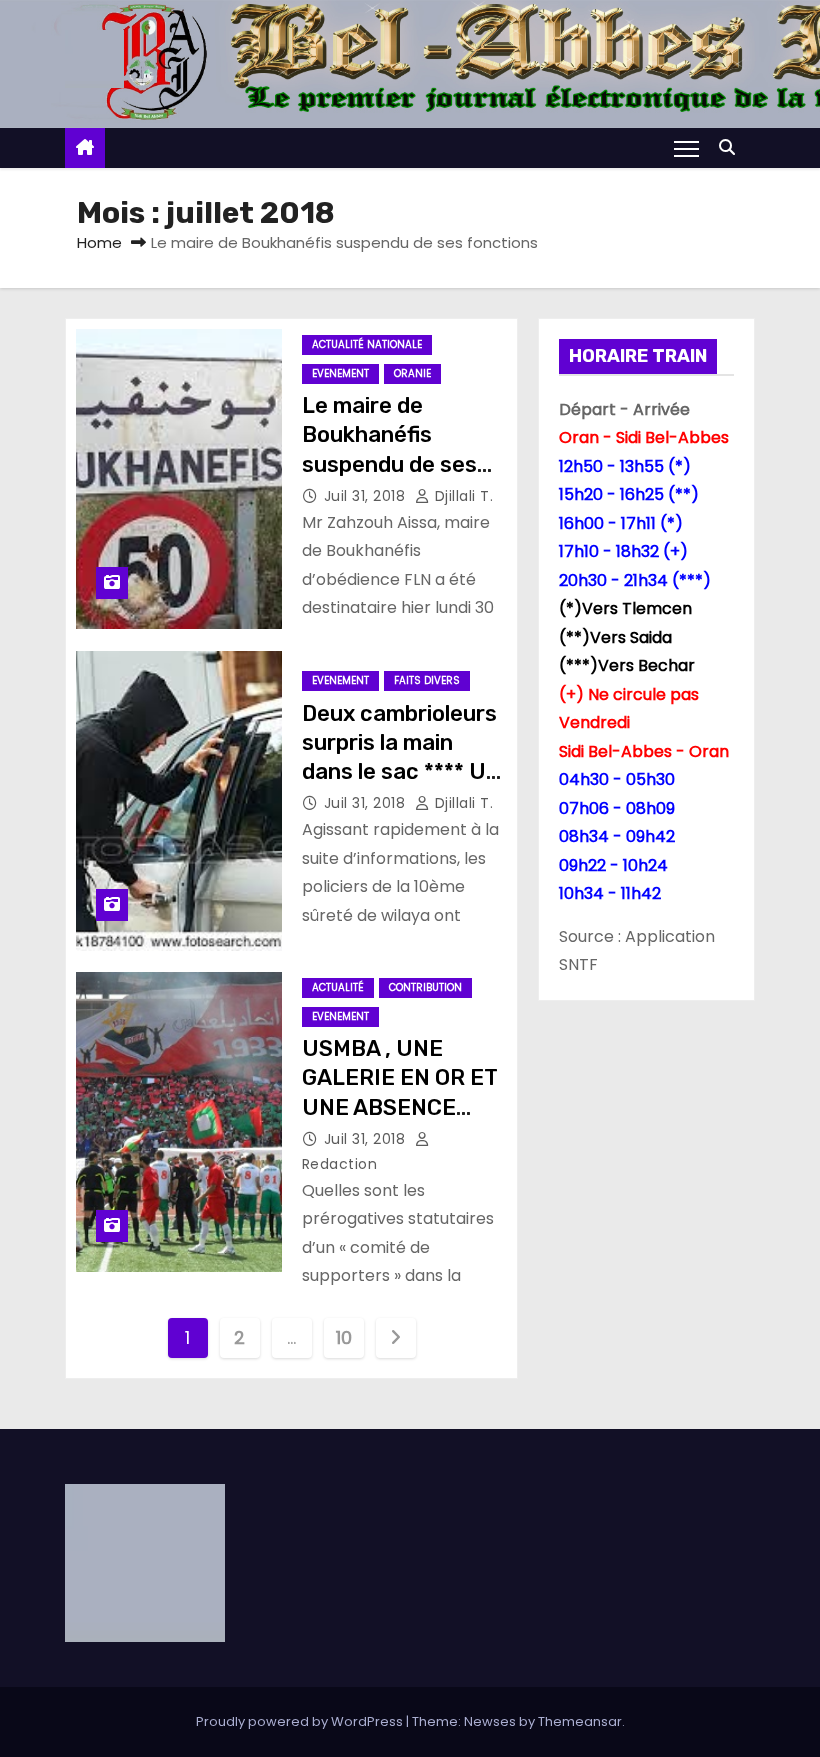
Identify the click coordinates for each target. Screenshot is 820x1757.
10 (343, 1337)
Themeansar (580, 1721)
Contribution (425, 987)
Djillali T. (461, 496)
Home (99, 242)
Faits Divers (427, 680)
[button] (732, 147)
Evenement (340, 373)
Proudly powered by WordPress (301, 1721)
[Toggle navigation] (686, 148)
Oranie (412, 373)
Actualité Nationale (367, 344)
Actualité (338, 987)
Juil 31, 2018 (367, 496)
